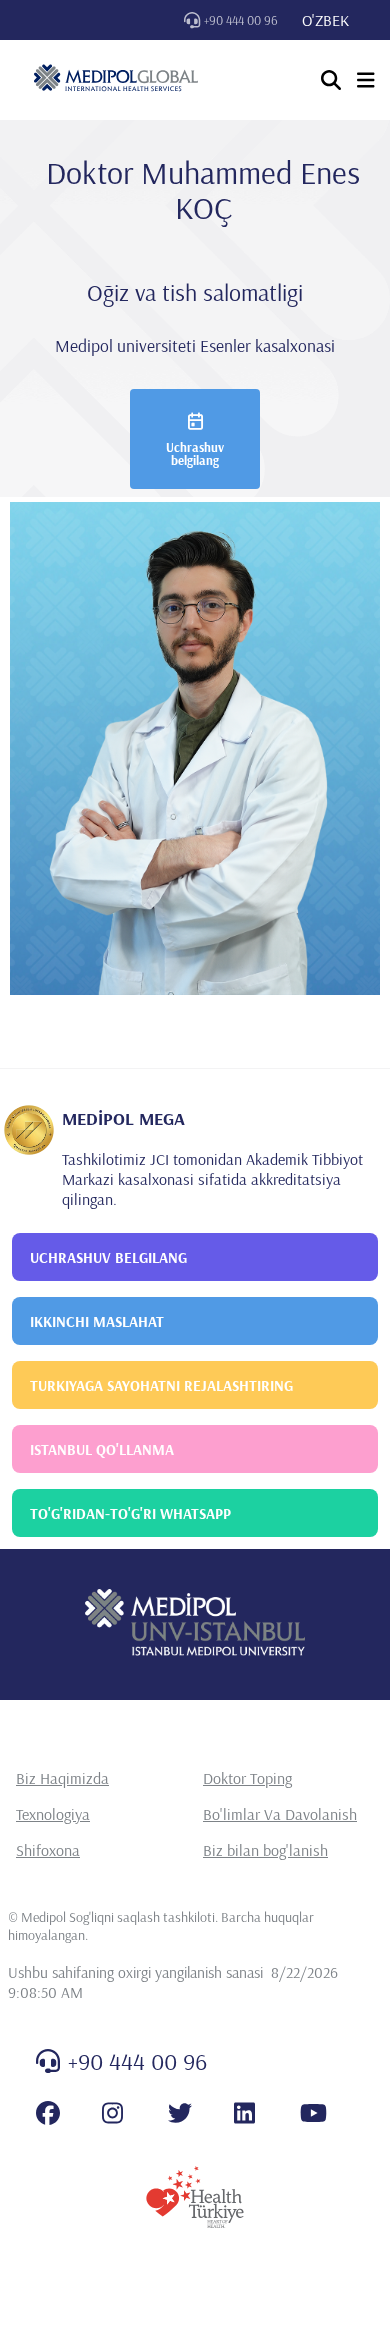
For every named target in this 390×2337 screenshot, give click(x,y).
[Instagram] (112, 2113)
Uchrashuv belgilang (195, 453)
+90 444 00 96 (241, 20)
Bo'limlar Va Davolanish (280, 1814)
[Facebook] (48, 2113)
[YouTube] (313, 2113)
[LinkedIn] (244, 2113)
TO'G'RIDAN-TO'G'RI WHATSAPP (130, 1513)
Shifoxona (48, 1850)
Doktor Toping (247, 1778)
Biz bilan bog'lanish (265, 1850)
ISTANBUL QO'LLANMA (102, 1449)
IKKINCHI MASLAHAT (97, 1321)
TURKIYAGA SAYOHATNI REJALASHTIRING (161, 1385)
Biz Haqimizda (62, 1778)
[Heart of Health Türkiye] (195, 2197)
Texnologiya (53, 1814)
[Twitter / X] (180, 2113)
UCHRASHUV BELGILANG (108, 1257)
